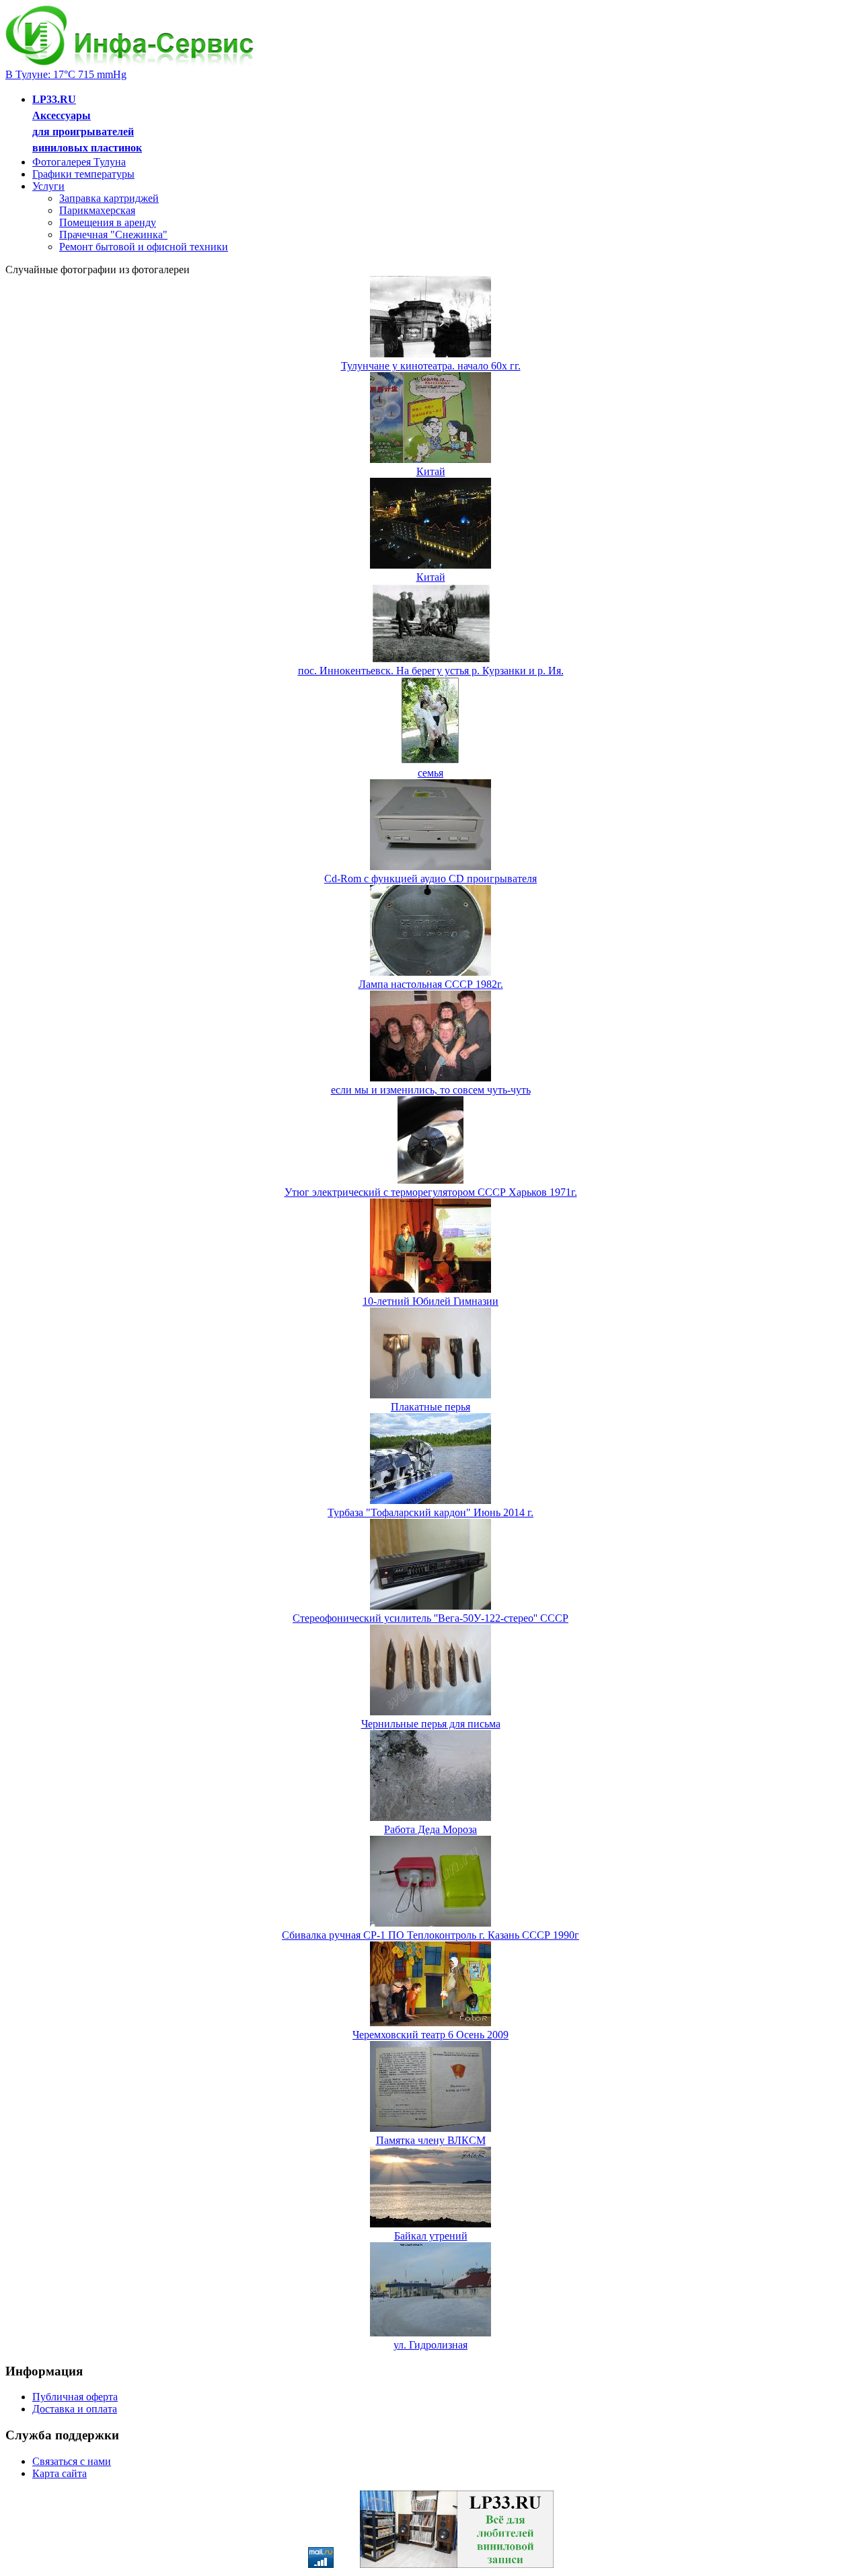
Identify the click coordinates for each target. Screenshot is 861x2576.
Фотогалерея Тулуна (79, 162)
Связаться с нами (72, 2461)
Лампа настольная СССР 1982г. (431, 984)
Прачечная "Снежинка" (113, 235)
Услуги (48, 186)
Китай (431, 471)
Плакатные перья (430, 1407)
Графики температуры (83, 174)
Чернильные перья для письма (431, 1724)
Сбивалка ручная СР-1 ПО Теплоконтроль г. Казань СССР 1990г (430, 1935)
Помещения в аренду (108, 222)
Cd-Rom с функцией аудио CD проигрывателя (430, 879)
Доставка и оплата (75, 2409)
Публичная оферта (75, 2397)
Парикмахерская (97, 210)
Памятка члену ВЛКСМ (431, 2140)
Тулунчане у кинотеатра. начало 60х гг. (431, 366)
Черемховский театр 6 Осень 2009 (430, 2035)
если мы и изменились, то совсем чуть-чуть (431, 1090)
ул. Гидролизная (430, 2345)
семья (430, 773)
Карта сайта (60, 2473)
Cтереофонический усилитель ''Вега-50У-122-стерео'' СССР (430, 1618)
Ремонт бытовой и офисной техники (144, 247)
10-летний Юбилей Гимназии (430, 1301)
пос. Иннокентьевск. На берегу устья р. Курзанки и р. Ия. (431, 671)
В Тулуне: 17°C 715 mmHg (66, 74)
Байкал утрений (431, 2236)
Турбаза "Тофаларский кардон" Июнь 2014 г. (430, 1512)
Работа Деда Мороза (430, 1829)
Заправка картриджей (109, 198)
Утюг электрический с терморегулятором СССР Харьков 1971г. (431, 1192)
